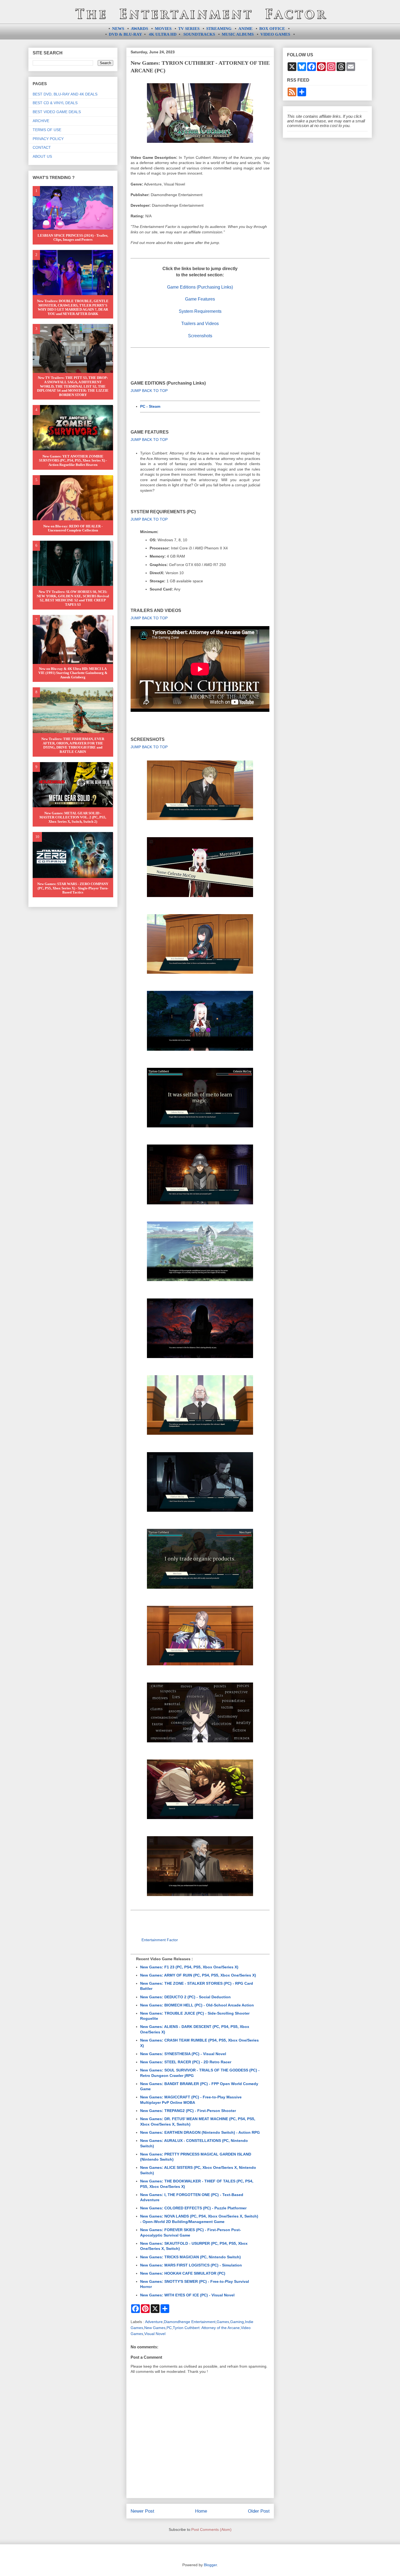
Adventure (154, 2322)
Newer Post (142, 2511)
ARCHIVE (41, 121)
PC (169, 2328)
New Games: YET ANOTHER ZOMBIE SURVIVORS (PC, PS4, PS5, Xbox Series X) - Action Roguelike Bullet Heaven (73, 460)
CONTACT (42, 147)
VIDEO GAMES (275, 34)
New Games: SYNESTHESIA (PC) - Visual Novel (183, 2054)
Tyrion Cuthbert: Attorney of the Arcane (206, 2328)
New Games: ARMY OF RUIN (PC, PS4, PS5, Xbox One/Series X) (198, 1975)
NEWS (118, 29)
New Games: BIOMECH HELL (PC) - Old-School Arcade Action (197, 2005)
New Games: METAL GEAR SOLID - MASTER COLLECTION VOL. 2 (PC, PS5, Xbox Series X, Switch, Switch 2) (73, 817)
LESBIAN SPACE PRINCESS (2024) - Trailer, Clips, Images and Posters (73, 238)
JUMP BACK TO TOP (149, 391)
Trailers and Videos (200, 324)
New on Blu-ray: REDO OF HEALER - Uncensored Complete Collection (73, 528)
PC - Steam (150, 406)
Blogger (210, 2565)
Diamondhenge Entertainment (190, 2322)
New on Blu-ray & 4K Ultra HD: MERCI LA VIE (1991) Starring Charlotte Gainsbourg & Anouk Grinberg (73, 673)
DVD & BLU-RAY (125, 34)
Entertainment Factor (160, 1940)
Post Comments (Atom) (211, 2529)
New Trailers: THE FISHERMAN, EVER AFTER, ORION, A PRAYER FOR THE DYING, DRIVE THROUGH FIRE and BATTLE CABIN (73, 745)
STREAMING (219, 29)
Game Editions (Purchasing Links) (200, 287)
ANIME (245, 29)
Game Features (200, 299)
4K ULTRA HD (163, 34)
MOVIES (163, 29)
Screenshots (200, 336)
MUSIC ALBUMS (238, 34)
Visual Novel (155, 2334)
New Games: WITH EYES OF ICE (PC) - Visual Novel (187, 2295)
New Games (155, 2328)
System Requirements (200, 311)
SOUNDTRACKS (199, 34)
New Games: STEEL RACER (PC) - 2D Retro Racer (186, 2062)
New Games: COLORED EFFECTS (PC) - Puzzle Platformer (193, 2208)
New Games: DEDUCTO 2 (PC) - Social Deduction (185, 1997)
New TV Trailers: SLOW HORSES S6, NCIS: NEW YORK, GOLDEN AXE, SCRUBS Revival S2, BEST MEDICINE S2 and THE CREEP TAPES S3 (73, 598)
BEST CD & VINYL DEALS (55, 103)
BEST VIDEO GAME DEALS (57, 112)
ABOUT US (42, 156)
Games (223, 2322)
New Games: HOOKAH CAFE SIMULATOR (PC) (183, 2273)
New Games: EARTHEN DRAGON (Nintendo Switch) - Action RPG (200, 2132)
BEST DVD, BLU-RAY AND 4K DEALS (65, 94)
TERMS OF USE (47, 130)
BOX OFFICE (272, 29)
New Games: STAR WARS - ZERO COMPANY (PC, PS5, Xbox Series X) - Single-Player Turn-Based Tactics (73, 888)
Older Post (259, 2511)
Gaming (237, 2322)
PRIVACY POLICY (48, 139)
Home (201, 2511)
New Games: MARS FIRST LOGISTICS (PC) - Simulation (191, 2265)
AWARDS (139, 29)
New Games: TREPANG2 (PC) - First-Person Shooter (188, 2111)
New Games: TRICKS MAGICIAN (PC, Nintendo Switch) (190, 2257)
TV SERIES (189, 29)
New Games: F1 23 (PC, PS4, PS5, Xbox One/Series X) (189, 1967)
